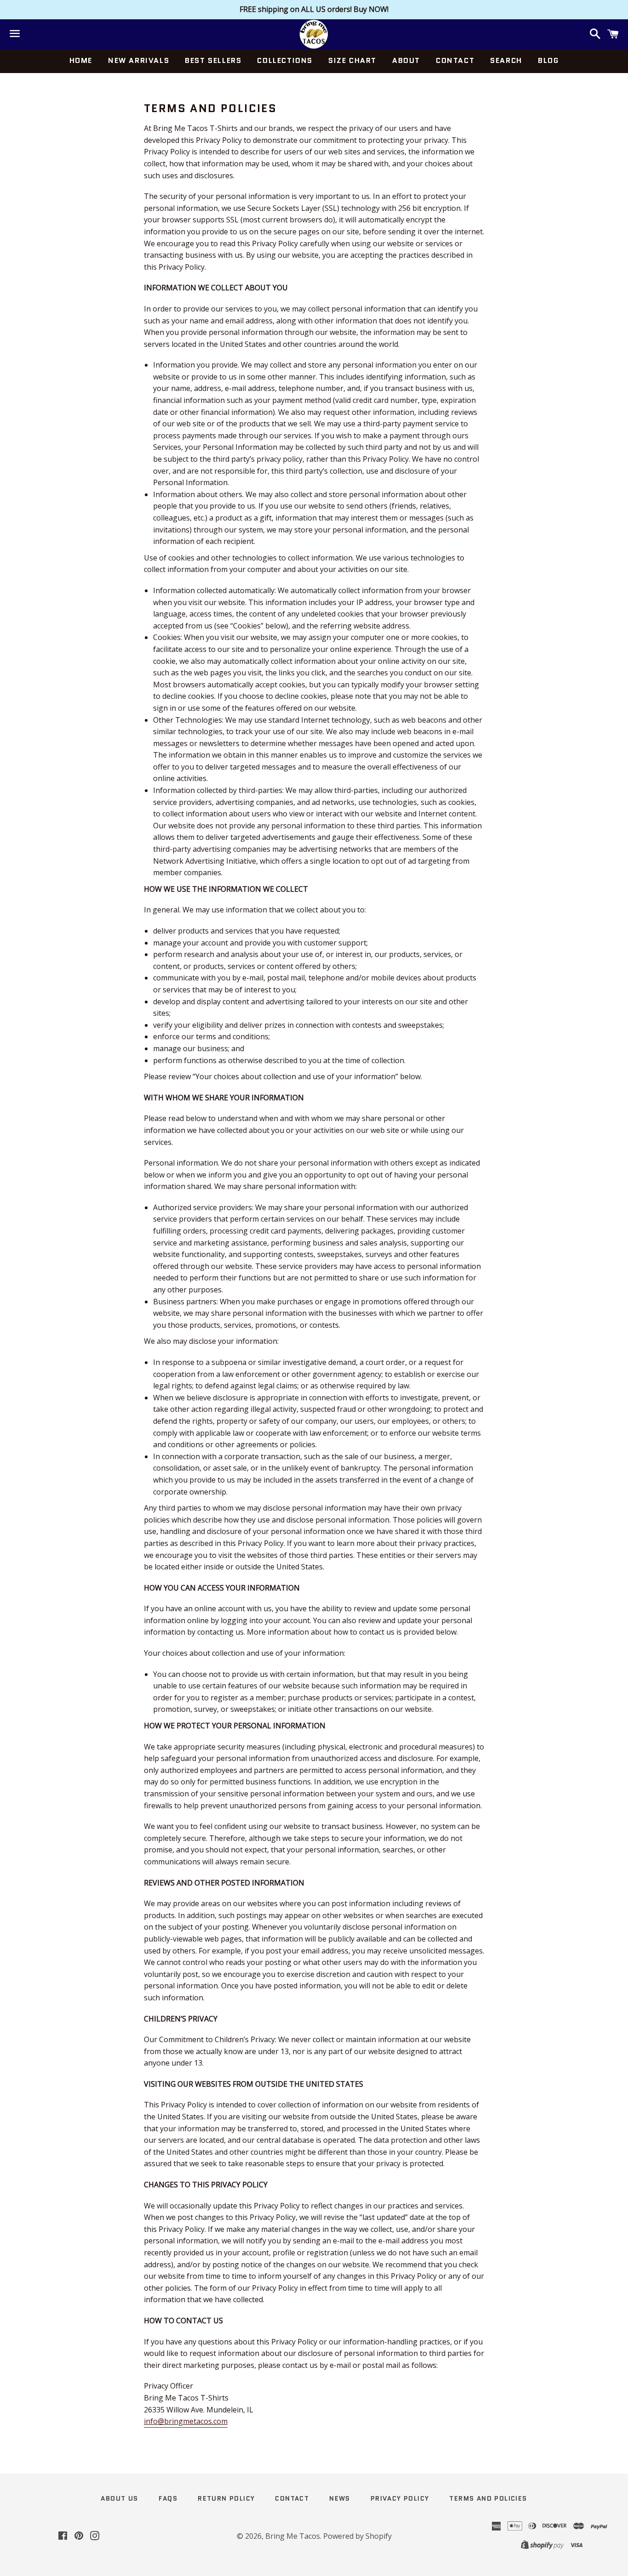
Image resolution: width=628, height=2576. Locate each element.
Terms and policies (488, 2498)
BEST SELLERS (213, 60)
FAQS (168, 2498)
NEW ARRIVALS (139, 60)
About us (119, 2498)
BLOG (548, 60)
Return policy (226, 2498)
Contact (292, 2498)
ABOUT (406, 60)
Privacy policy (400, 2498)
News (340, 2498)
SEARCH (506, 60)
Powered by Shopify (357, 2536)
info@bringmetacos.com (186, 2421)
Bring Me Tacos (293, 2536)
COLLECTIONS (285, 60)
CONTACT (455, 60)
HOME (81, 60)
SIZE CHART (352, 60)
